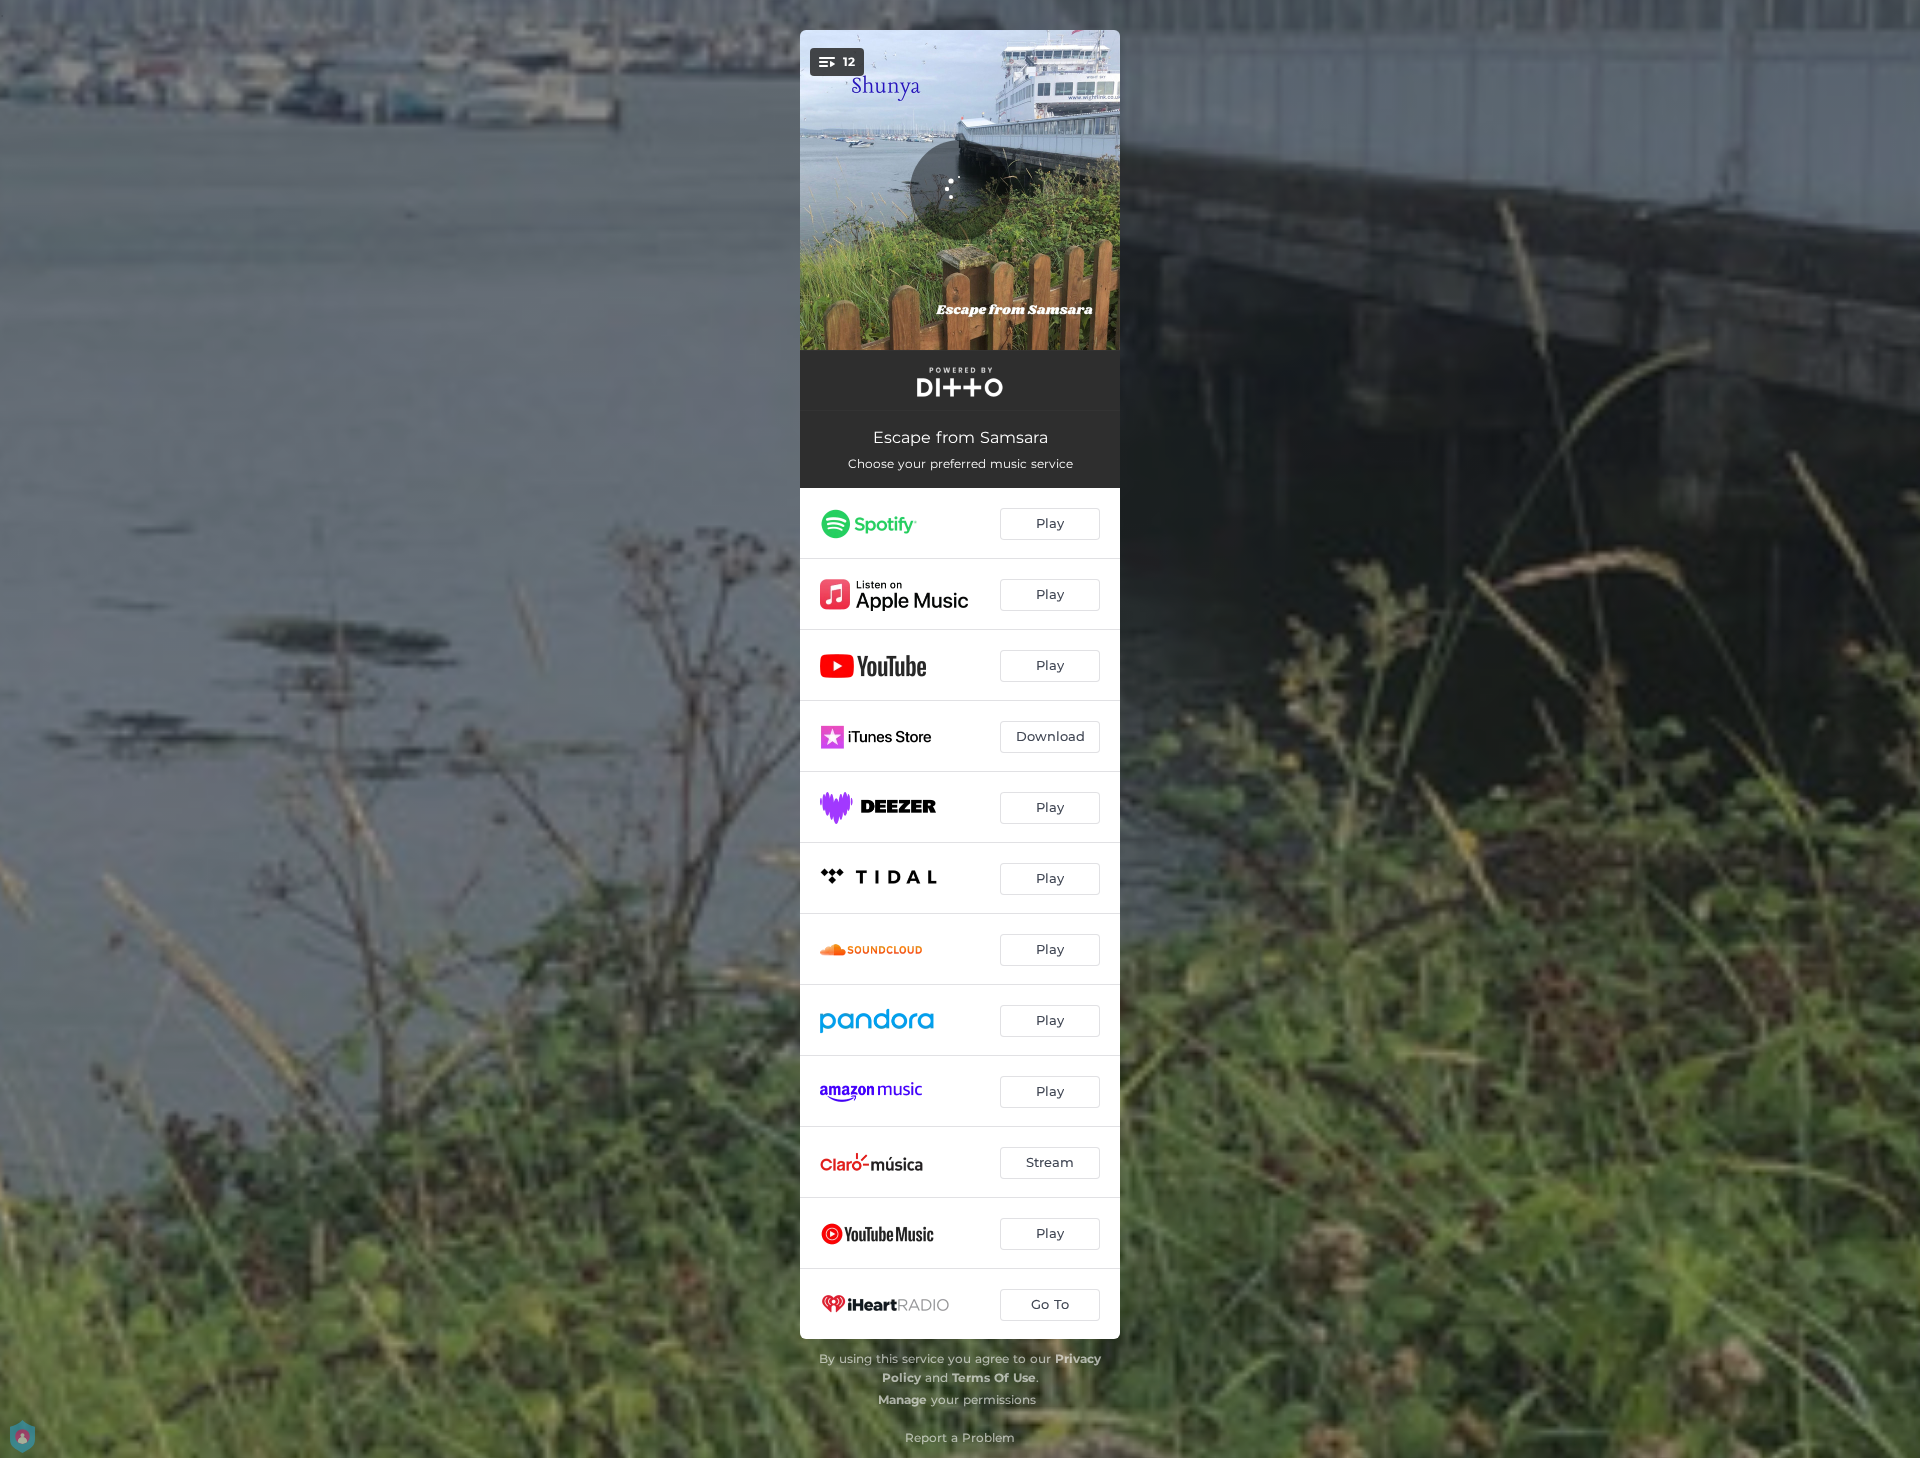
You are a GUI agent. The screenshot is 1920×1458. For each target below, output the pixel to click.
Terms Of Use (994, 1377)
